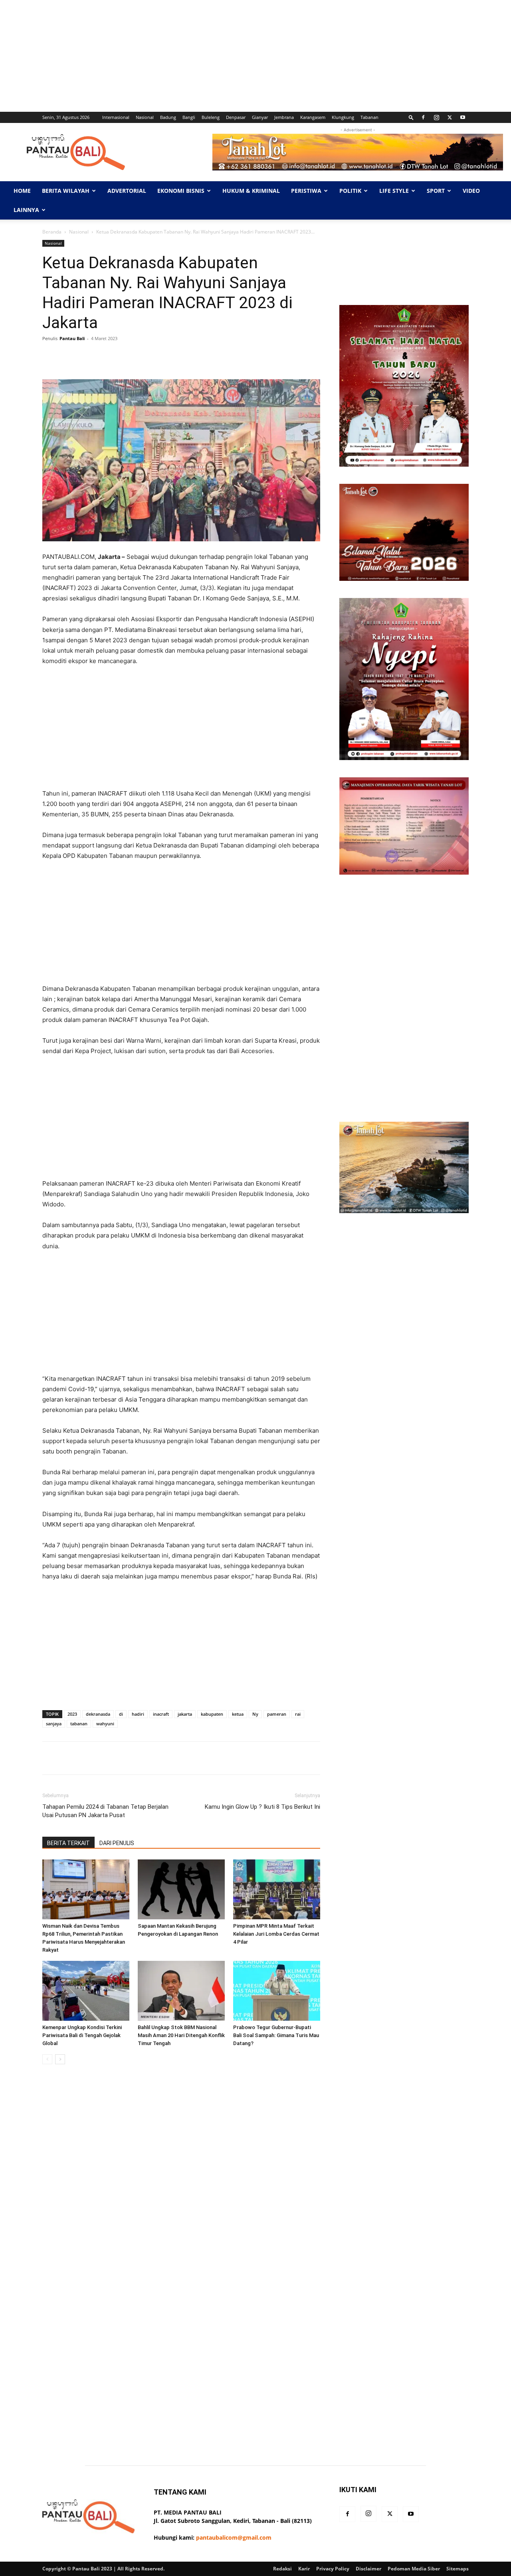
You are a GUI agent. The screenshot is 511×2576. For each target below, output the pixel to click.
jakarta (185, 1714)
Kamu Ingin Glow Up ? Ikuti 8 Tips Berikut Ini (262, 1807)
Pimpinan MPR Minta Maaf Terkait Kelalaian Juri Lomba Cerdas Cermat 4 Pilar (276, 1934)
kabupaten (212, 1714)
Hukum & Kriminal (251, 191)
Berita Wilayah (66, 191)
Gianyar (260, 117)
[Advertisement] (240, 56)
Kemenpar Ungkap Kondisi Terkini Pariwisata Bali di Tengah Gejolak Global (82, 2035)
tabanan (79, 1724)
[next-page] (60, 2059)
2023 (72, 1714)
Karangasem (313, 117)
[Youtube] (463, 117)
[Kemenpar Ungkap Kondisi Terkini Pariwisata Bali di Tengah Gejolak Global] (86, 1991)
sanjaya (54, 1724)
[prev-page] (47, 2059)
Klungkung (343, 117)
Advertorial (127, 191)
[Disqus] (181, 2183)
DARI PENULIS (117, 1843)
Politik (350, 191)
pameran (277, 1714)
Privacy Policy (333, 2569)
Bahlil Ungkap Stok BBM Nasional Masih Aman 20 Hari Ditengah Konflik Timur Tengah (181, 2035)
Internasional (116, 117)
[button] (411, 117)
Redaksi (282, 2569)
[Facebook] (423, 117)
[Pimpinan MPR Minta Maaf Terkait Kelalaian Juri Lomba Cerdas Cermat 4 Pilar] (277, 1889)
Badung (168, 117)
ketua (238, 1714)
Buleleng (211, 117)
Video (471, 191)
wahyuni (105, 1724)
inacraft (161, 1714)
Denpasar (236, 117)
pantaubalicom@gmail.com (234, 2537)
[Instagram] (436, 117)
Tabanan (369, 117)
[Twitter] (450, 117)
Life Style (394, 191)
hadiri (138, 1714)
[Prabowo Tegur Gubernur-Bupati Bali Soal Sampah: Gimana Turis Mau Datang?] (277, 1991)
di (121, 1714)
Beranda (52, 232)
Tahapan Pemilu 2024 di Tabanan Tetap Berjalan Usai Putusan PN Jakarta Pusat (105, 1811)
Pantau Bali (72, 338)
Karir (304, 2569)
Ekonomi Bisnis (181, 191)
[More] (295, 356)
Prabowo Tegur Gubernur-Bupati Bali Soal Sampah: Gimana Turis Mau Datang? (276, 2035)
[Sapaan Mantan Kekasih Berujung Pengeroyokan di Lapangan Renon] (181, 1889)
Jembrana (284, 117)
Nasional (145, 117)
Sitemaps (458, 2569)
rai (298, 1714)
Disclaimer (368, 2569)
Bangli (189, 117)
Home (22, 191)
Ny (255, 1714)
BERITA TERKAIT (68, 1843)
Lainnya (26, 210)
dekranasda (98, 1714)
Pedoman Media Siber (414, 2569)
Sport (436, 191)
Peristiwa (306, 191)
